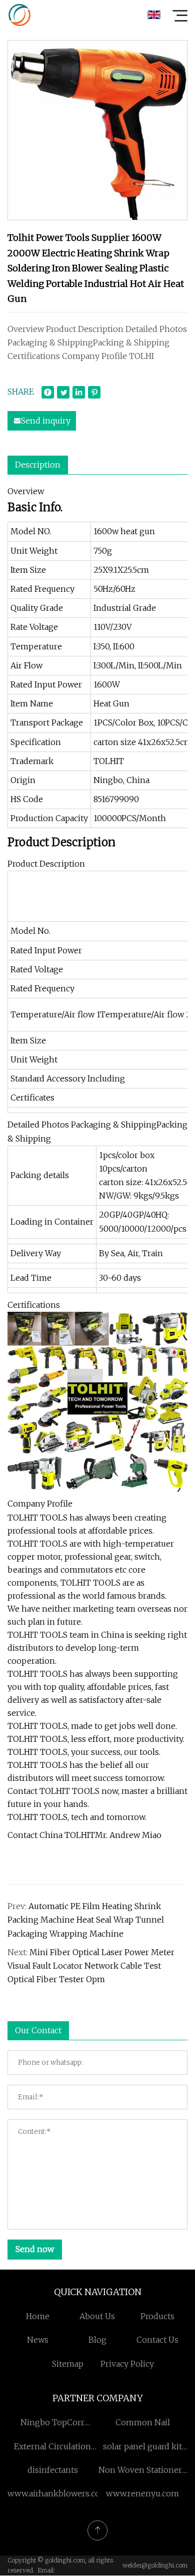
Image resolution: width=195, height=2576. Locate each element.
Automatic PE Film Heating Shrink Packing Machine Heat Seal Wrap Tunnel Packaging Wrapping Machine (86, 1920)
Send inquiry (46, 421)
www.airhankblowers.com (58, 2493)
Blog (97, 2340)
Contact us (157, 2340)
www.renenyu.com (142, 2493)
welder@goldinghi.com (155, 2565)
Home (38, 2316)
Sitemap (68, 2364)
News (38, 2340)
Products (157, 2316)
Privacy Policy (127, 2364)
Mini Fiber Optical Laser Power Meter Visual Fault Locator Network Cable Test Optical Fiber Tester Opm (91, 1966)
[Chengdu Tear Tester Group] (19, 15)
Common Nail (143, 2422)
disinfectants (53, 2470)
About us (97, 2316)
